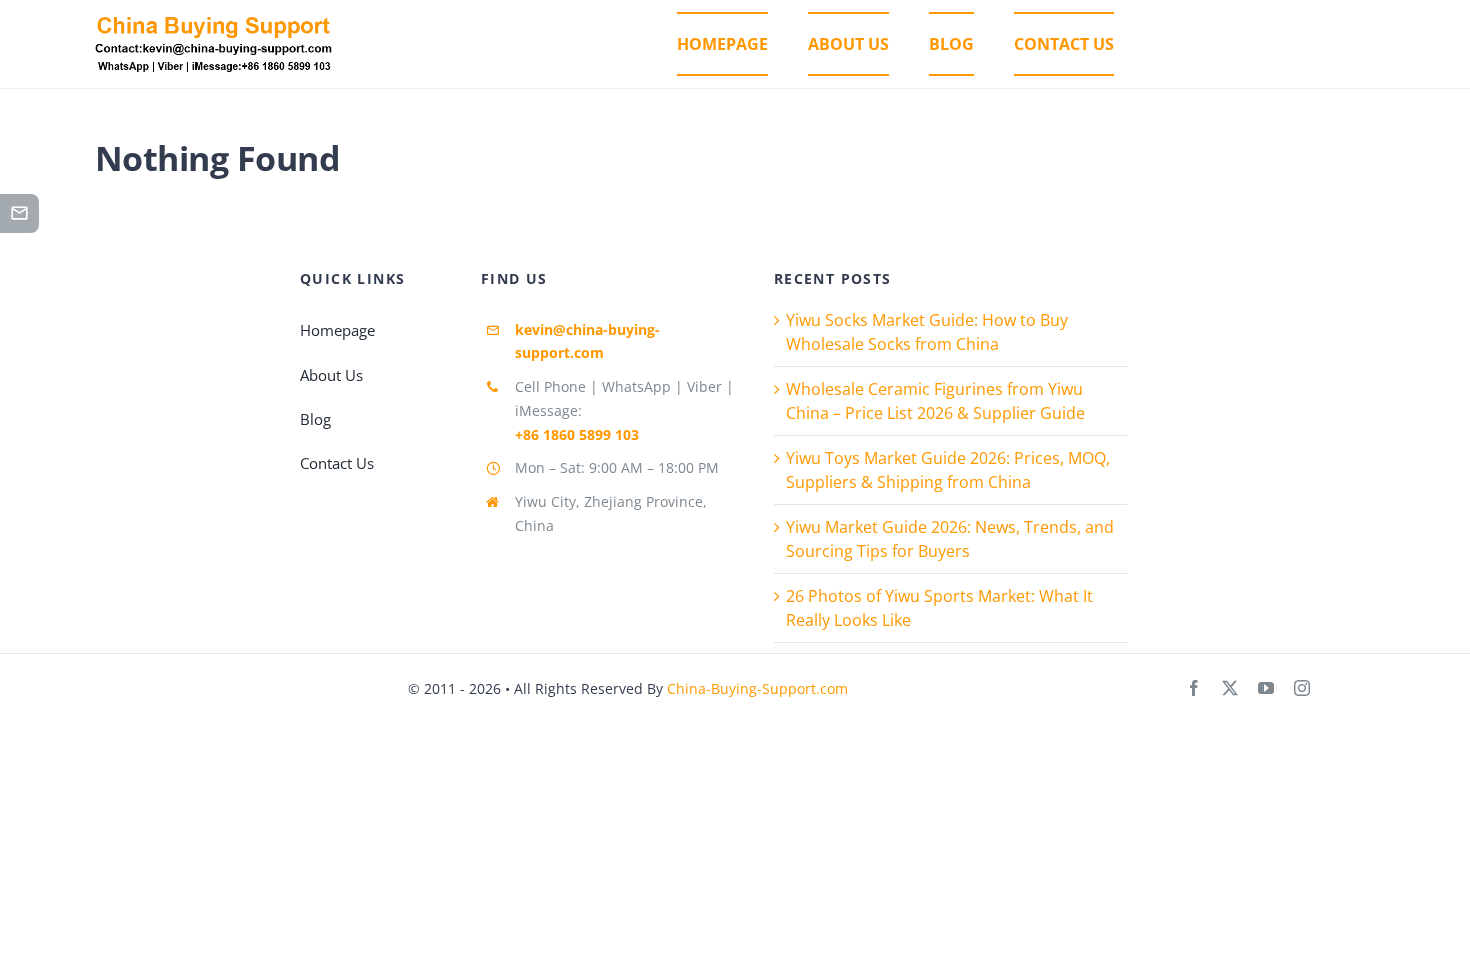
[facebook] (1194, 688)
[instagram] (1302, 688)
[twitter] (1230, 688)
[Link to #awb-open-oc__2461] (19, 213)
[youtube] (1266, 688)
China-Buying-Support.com (757, 688)
